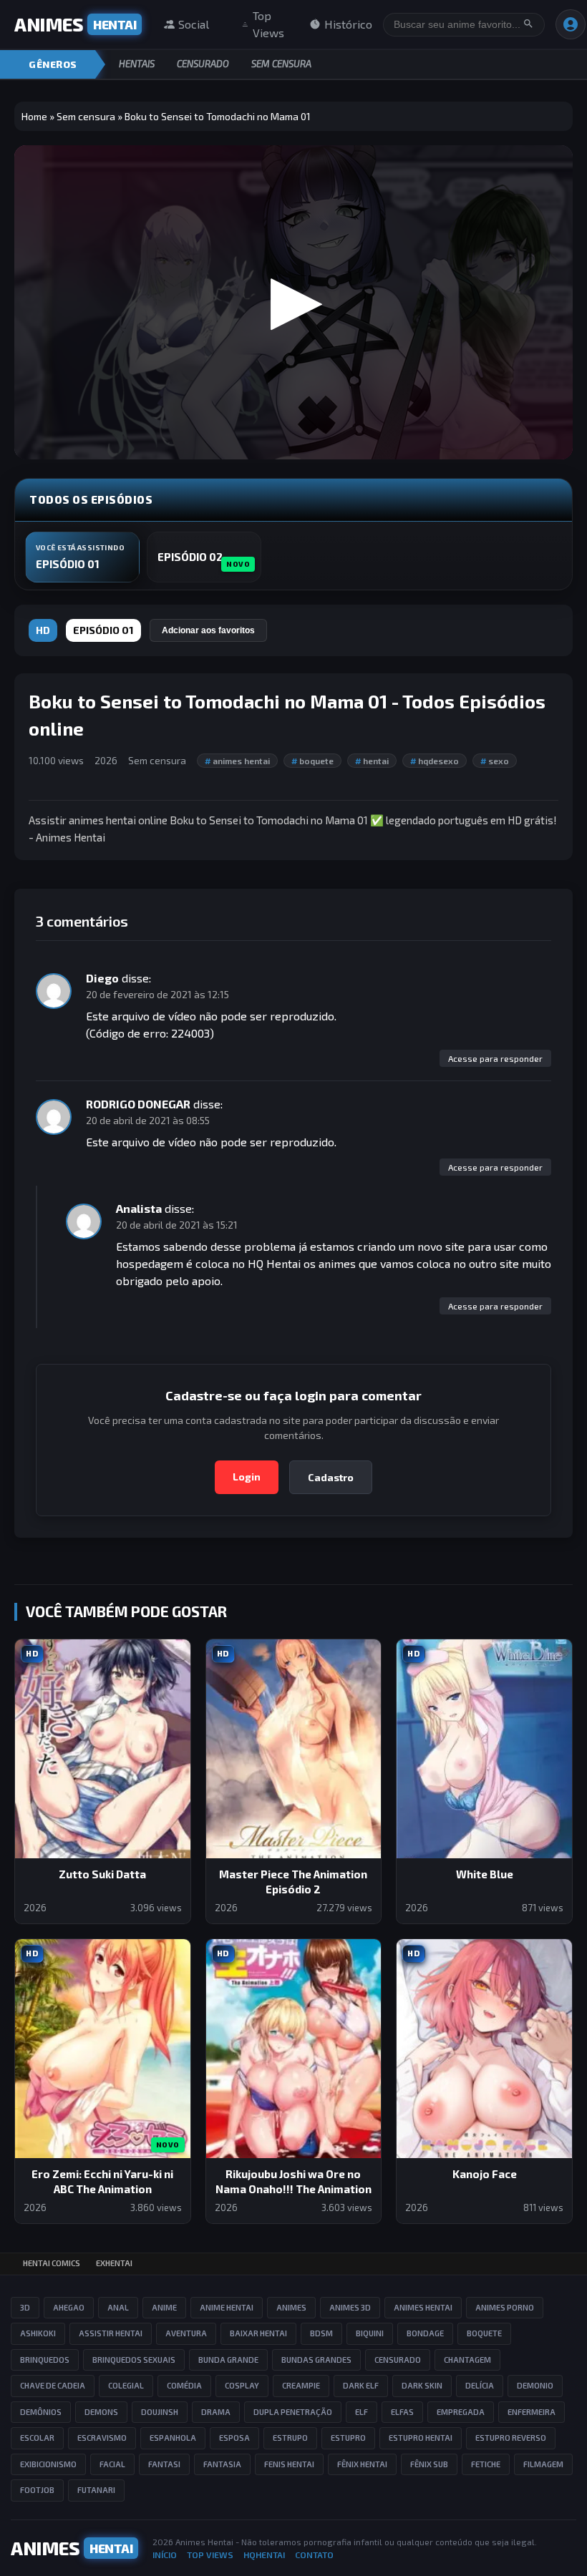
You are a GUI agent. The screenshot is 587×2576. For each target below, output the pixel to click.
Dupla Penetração (293, 2412)
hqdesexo (435, 761)
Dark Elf (361, 2385)
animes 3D (350, 2307)
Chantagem (467, 2360)
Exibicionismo (48, 2464)
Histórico (348, 24)
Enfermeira (532, 2412)
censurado (398, 2360)
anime (164, 2307)
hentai (372, 761)
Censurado (203, 64)
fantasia (222, 2464)
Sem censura (281, 64)
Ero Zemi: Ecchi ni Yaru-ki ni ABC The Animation (102, 2181)
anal (118, 2307)
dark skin (422, 2385)
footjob (37, 2490)
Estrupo (290, 2438)
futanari (96, 2490)
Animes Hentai (204, 2542)
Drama (216, 2412)
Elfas (402, 2412)
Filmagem (543, 2464)
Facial (112, 2464)
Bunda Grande (228, 2360)
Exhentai (114, 2263)
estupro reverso (511, 2438)
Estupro (348, 2438)
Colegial (126, 2385)
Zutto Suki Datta (102, 1874)
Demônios (41, 2412)
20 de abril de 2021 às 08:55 (148, 1120)
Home (34, 116)
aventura (186, 2333)
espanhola (173, 2438)
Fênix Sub (429, 2464)
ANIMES (75, 24)
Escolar (37, 2438)
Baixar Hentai (258, 2333)
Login (247, 1477)
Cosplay (242, 2385)
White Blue (485, 1874)
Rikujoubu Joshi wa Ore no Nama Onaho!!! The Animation (293, 2181)
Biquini (370, 2333)
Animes (291, 2307)
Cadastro (331, 1477)
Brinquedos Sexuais (134, 2360)
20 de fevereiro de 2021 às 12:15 (157, 994)
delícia (480, 2385)
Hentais (137, 64)
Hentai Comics (52, 2263)
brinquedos (45, 2360)
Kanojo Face (485, 2174)
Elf (362, 2412)
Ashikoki (38, 2333)
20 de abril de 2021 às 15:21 (177, 1225)
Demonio (535, 2385)
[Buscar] (528, 25)
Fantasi (164, 2464)
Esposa (234, 2438)
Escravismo (102, 2438)
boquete (312, 761)
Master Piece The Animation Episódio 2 (293, 1882)
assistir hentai (111, 2333)
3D (25, 2307)
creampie (301, 2385)
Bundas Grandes (316, 2360)
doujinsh (160, 2412)
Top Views (268, 24)
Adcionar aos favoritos (208, 630)
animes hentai (237, 761)
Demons (101, 2412)
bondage (425, 2333)
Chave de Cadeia (53, 2385)
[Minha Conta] (571, 24)
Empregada (461, 2412)
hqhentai (264, 2555)
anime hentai (227, 2307)
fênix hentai (362, 2464)
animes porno (505, 2307)
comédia (184, 2385)
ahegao (69, 2307)
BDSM (321, 2333)
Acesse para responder (495, 1058)
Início (165, 2555)
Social (194, 24)
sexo (495, 761)
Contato (314, 2555)
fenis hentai (289, 2464)
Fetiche (486, 2464)
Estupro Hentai (421, 2438)
